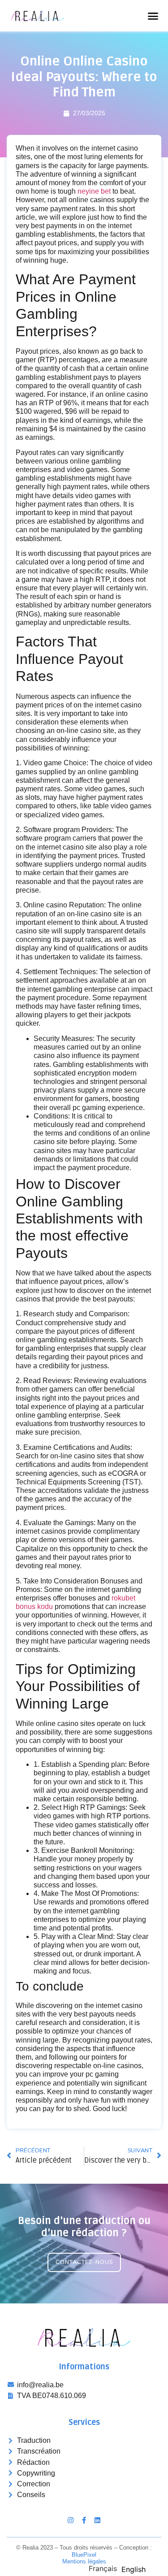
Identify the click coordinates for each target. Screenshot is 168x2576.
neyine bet (94, 191)
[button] (153, 16)
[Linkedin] (97, 2520)
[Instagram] (71, 2520)
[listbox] (119, 2568)
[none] (103, 2568)
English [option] (134, 2569)
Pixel (84, 2555)
